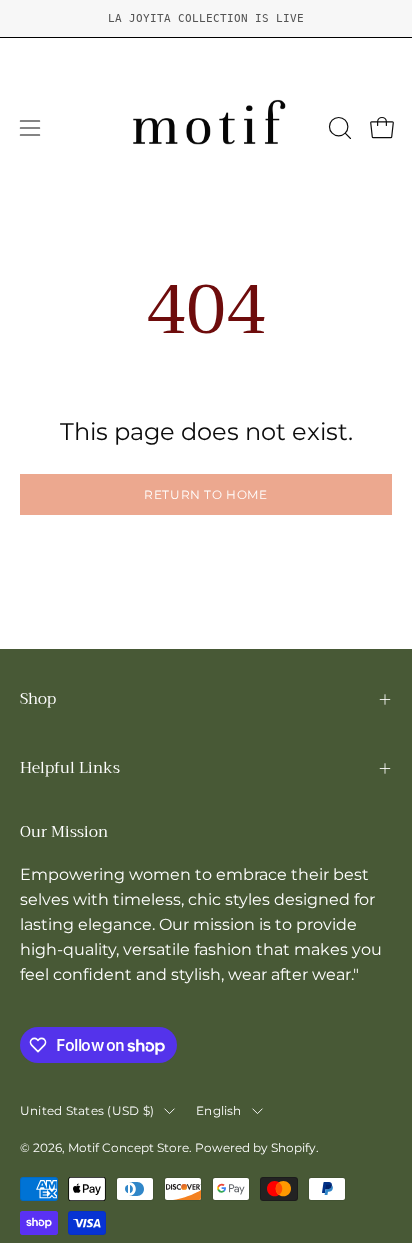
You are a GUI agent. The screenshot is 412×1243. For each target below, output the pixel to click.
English (219, 1110)
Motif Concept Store (128, 1147)
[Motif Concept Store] (206, 128)
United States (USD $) (87, 1110)
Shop (38, 699)
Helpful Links (70, 768)
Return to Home (205, 494)
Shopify (293, 1147)
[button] (338, 128)
